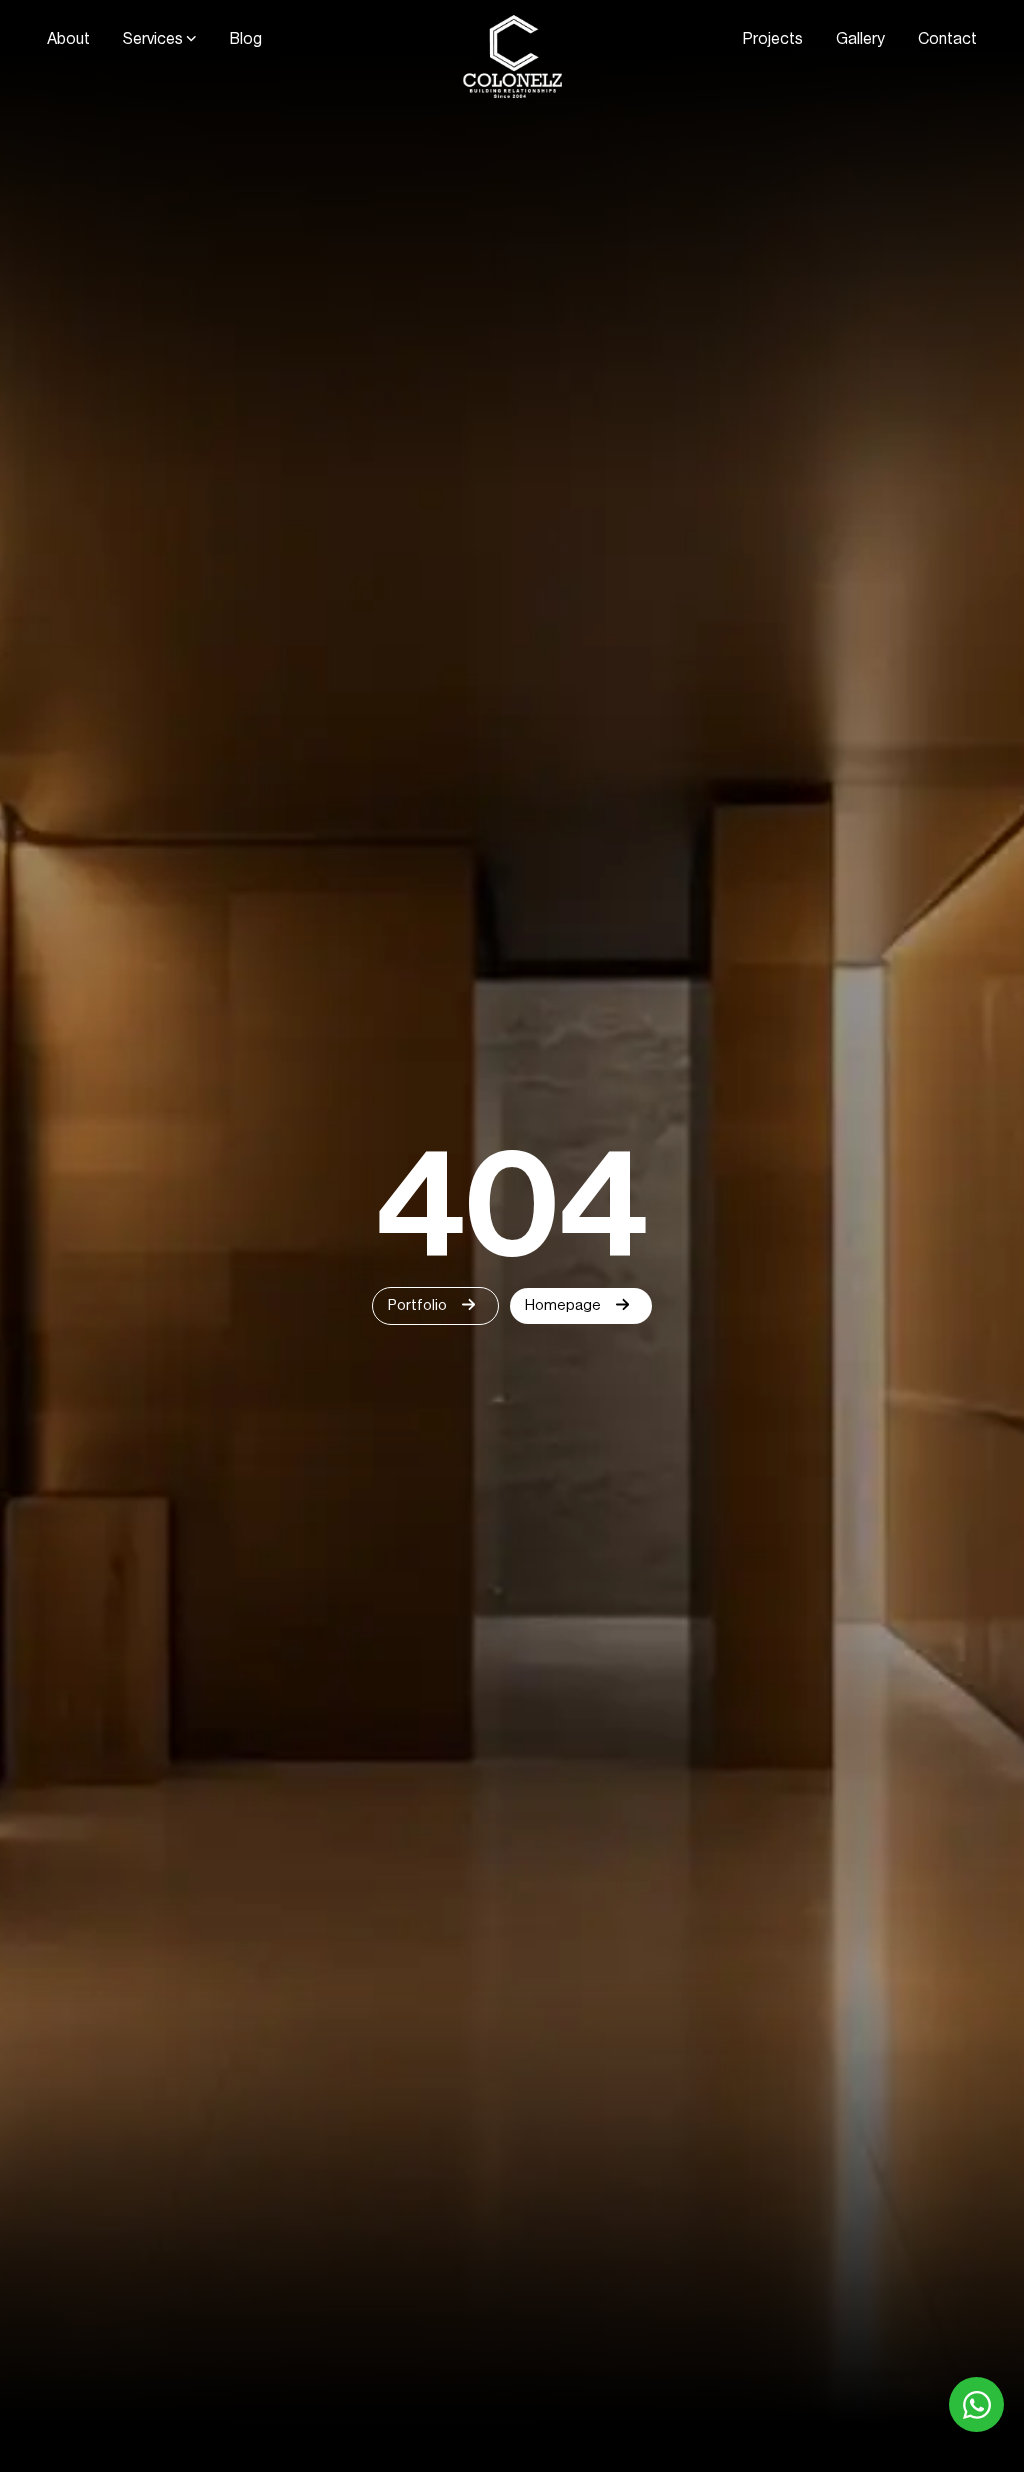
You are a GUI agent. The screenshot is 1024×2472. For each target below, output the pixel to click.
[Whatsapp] (976, 2404)
